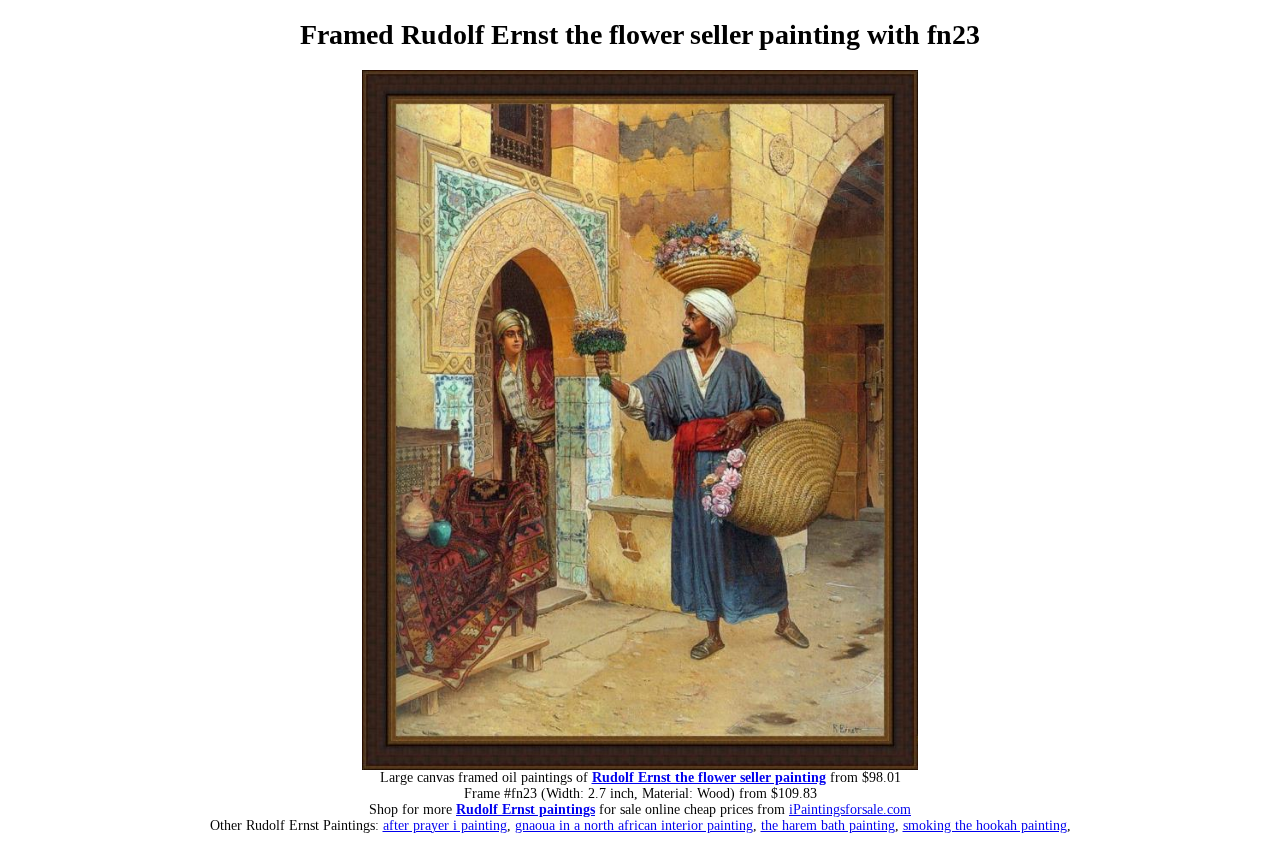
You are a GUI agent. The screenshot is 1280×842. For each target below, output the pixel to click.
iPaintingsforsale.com (850, 809)
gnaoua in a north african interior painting (634, 825)
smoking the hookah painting (985, 825)
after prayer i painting (445, 825)
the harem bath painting (828, 825)
